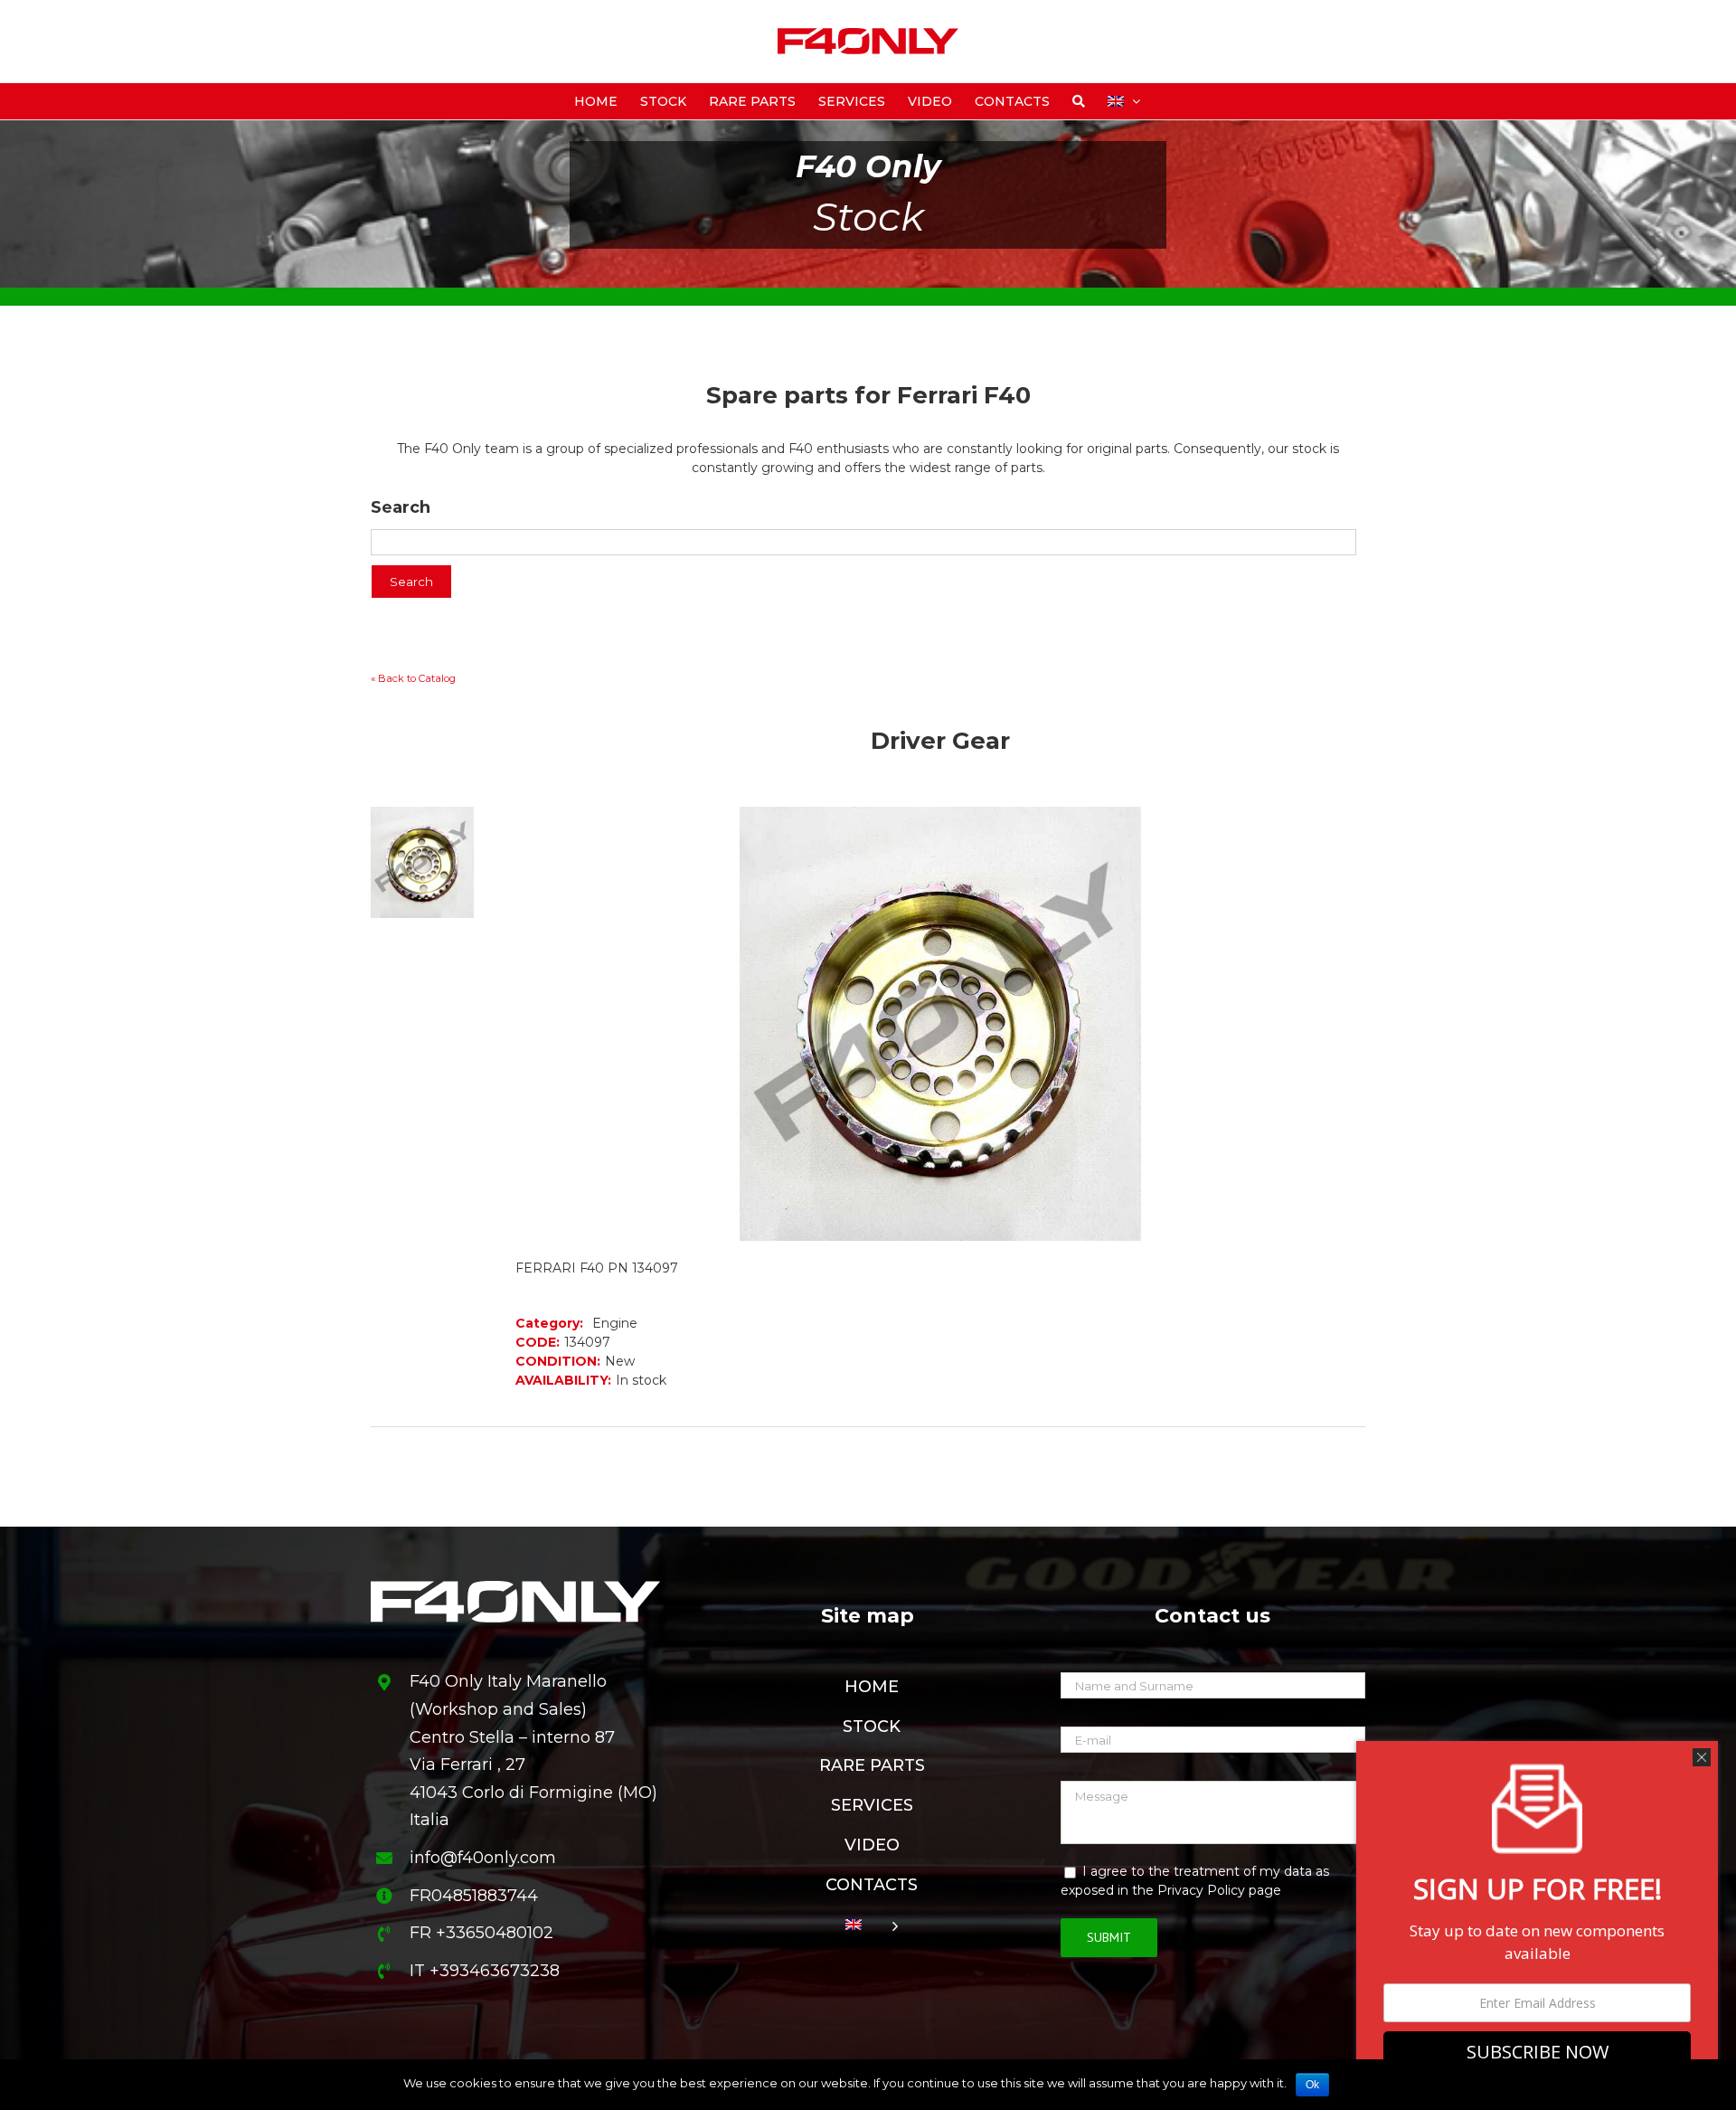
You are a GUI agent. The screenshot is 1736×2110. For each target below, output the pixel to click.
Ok (1312, 2085)
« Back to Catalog (413, 678)
